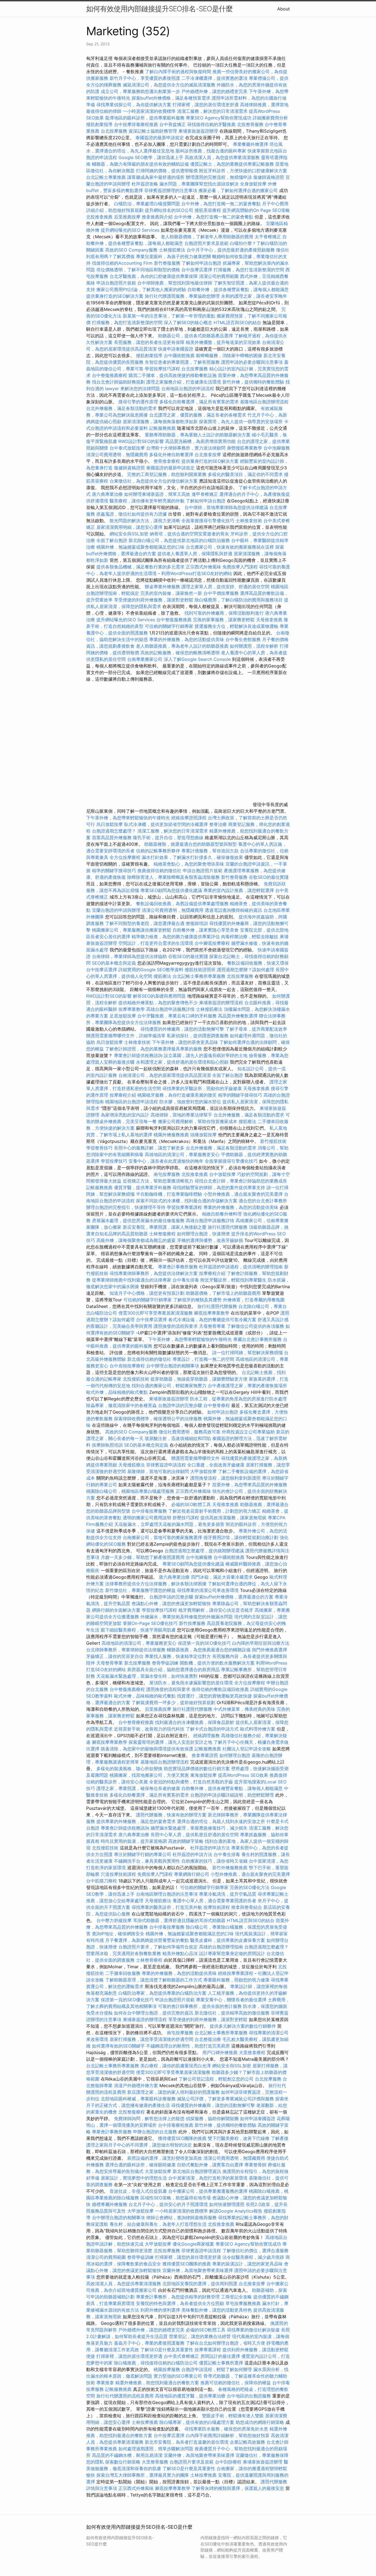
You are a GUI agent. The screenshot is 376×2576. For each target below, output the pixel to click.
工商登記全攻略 (236, 2297)
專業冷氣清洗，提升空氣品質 (228, 1894)
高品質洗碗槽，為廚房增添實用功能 (200, 441)
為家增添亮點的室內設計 (125, 1115)
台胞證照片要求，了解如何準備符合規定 (158, 1947)
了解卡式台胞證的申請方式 (212, 1729)
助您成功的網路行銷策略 (260, 2422)
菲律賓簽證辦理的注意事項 (171, 190)
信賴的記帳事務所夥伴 (158, 851)
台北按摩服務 (114, 131)
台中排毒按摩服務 (150, 1511)
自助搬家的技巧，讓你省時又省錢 (214, 1861)
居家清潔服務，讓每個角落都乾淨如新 (160, 421)
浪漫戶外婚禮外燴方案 (137, 2085)
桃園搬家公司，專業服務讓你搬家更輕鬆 (132, 930)
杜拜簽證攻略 (145, 184)
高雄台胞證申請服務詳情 (170, 1009)
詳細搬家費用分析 (270, 118)
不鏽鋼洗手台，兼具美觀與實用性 (147, 1861)
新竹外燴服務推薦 (231, 1868)
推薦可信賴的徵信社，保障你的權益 (236, 2383)
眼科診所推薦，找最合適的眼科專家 (211, 151)
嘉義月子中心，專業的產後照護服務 (149, 2343)
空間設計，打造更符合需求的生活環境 (156, 943)
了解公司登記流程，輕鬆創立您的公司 (216, 2079)
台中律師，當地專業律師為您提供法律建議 (226, 507)
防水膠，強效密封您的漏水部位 (190, 1102)
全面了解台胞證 (112, 540)
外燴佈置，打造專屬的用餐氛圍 (254, 1300)
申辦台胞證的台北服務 (155, 2132)
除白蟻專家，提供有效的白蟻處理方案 (197, 2422)
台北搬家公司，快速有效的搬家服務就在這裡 (230, 547)
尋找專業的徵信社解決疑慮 (253, 2330)
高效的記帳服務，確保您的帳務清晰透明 (180, 653)
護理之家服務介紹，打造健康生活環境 (184, 382)
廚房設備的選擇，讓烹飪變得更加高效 (165, 2158)
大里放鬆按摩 (159, 2171)
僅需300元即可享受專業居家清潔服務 (156, 1313)
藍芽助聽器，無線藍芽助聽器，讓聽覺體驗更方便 (199, 1379)
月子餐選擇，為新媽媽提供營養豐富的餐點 (147, 1940)
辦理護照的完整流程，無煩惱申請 (219, 177)
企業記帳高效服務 (247, 2442)
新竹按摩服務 (193, 1623)
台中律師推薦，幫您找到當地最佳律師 (175, 283)
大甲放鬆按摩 (204, 1471)
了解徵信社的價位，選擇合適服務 (255, 2251)
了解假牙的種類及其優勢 (197, 1300)
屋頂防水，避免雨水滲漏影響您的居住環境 (191, 1683)
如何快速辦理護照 (227, 2204)
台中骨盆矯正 (173, 124)
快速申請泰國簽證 (176, 349)
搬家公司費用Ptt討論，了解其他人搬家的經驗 (141, 289)
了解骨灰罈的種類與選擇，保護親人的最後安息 (238, 2488)
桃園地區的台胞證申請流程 (132, 1102)
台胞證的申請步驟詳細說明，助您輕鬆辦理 (232, 1795)
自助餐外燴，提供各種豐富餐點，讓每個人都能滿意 (238, 289)
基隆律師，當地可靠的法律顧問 (158, 1471)
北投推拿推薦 (99, 217)
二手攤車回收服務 (123, 1973)
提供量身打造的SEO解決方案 (115, 296)
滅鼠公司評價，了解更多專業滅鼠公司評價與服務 (225, 2099)
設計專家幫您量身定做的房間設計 (232, 1953)
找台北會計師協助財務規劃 (118, 382)
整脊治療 (218, 824)
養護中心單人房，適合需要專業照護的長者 (214, 1901)
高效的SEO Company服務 (131, 250)
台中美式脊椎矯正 (182, 2356)
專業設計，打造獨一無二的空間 (203, 1359)
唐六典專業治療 (107, 494)
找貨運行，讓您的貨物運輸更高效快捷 (214, 1696)
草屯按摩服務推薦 (244, 2303)
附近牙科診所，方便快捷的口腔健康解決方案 (243, 171)
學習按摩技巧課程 (163, 369)
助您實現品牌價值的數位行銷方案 (197, 1769)
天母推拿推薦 (269, 620)
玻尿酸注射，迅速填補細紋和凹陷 (178, 1438)
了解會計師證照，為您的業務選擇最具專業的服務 (154, 1049)
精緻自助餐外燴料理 (223, 1214)
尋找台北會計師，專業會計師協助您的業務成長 (241, 1181)
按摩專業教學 (132, 1009)
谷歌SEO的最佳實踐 (269, 877)
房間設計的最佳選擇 (220, 2356)
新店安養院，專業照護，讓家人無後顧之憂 (165, 1227)
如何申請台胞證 (223, 1412)
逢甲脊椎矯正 (205, 494)
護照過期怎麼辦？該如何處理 (246, 970)
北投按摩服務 (240, 976)
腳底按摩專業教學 (212, 1313)
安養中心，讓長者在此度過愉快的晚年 (166, 1161)
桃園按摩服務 (167, 2369)
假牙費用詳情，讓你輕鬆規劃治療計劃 (241, 1537)
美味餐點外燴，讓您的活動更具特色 (217, 2310)
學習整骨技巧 (100, 1148)
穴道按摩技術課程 (119, 1874)
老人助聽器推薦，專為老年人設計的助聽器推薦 (182, 646)
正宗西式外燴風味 (204, 567)
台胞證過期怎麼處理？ (114, 831)
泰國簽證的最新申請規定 (160, 138)
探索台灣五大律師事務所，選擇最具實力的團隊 (143, 2475)
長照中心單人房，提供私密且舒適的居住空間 (195, 1835)
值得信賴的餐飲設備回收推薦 (220, 1689)
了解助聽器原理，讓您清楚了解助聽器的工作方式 (154, 1980)
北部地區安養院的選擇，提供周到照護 (200, 2284)
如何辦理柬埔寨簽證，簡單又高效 (157, 494)
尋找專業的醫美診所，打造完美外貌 (167, 1907)
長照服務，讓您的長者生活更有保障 (149, 342)
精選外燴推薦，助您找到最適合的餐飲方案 (157, 2383)
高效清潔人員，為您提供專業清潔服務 (222, 157)
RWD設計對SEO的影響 (141, 441)
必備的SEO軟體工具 (191, 1504)
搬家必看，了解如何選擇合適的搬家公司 (238, 190)
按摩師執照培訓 (108, 1445)
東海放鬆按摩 (204, 1775)
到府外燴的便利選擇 (161, 2310)
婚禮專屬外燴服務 (110, 2204)
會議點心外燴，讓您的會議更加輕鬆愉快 (171, 1603)
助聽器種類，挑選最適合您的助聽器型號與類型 (190, 844)
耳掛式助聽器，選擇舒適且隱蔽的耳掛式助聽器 (179, 1920)
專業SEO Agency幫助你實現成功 (219, 118)
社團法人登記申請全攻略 (247, 1749)
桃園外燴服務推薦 (172, 1135)
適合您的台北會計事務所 (263, 1201)
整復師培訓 (197, 923)
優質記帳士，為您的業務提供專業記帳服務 (232, 164)
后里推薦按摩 (128, 217)
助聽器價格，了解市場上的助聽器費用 (223, 1293)
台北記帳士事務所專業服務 (199, 976)
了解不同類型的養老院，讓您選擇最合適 (145, 923)
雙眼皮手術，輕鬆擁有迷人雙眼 (233, 2416)
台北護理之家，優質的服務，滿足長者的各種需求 (198, 415)
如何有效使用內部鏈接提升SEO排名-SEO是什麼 (159, 9)
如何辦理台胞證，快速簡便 (203, 1234)
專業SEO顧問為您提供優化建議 (171, 890)
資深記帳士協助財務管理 (153, 131)
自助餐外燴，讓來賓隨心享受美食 (206, 930)
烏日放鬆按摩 (110, 824)
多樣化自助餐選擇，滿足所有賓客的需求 (199, 402)
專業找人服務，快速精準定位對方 (178, 1656)
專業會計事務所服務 (178, 1267)
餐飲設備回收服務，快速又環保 (258, 963)
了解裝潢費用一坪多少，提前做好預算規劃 (173, 1702)
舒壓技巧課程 (186, 1518)
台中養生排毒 (186, 1280)
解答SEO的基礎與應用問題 (159, 996)
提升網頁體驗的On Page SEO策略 (256, 210)
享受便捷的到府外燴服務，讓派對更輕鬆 (154, 600)
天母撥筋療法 (132, 1465)
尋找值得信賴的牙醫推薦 (211, 124)
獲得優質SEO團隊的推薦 (182, 2138)
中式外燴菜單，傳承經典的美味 (244, 1709)
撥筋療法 (162, 976)
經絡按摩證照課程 (190, 818)
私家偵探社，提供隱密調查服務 (198, 1036)
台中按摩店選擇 (197, 270)
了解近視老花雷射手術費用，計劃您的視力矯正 (214, 1511)
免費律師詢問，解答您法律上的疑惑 (149, 2118)
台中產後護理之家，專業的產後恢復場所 (247, 1386)
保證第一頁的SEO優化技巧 (204, 1643)
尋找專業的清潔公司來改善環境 (208, 1590)
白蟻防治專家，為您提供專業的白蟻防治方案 (162, 1993)
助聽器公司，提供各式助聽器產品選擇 (195, 336)
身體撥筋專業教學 (245, 448)
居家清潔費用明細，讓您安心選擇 (129, 527)
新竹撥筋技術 (273, 1141)
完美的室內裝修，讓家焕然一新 (171, 593)
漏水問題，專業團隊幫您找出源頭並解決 (199, 184)
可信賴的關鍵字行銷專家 (169, 626)
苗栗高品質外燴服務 (112, 837)
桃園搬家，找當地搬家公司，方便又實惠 (149, 1775)
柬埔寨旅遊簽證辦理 (198, 131)
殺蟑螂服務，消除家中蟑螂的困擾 (229, 355)
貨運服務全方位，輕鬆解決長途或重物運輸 (236, 626)
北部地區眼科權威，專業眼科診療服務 (138, 2099)
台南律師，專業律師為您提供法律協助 (129, 956)
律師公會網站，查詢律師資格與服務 (181, 2218)
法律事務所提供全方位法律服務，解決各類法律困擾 (156, 1584)
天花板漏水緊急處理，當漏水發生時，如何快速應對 (147, 1676)
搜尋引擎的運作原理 (138, 402)
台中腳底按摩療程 (213, 943)
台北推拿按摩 (208, 455)
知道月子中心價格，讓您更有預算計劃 (147, 1293)
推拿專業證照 (205, 1755)
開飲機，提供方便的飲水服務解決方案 (217, 1663)
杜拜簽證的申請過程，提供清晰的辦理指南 (241, 1267)
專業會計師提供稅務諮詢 (138, 1055)
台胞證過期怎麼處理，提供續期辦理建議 (204, 1551)
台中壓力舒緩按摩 (115, 1920)
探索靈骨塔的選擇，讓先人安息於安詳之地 (170, 1742)
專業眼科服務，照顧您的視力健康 (236, 1980)
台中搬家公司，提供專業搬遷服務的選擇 (208, 2191)
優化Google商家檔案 (193, 2244)
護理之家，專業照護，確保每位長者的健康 (138, 1788)
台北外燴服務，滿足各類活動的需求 (121, 408)
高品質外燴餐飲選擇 (239, 1016)
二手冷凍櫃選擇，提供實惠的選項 (214, 78)
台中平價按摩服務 (222, 593)
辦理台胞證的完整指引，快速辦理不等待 (126, 1207)
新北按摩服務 (138, 1663)
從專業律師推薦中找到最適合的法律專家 (132, 1280)
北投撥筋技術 (136, 1379)
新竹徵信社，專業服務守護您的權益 (140, 1590)
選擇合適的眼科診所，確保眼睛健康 (140, 2165)
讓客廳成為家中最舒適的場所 (156, 177)
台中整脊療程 (217, 1405)
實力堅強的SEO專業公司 (178, 2376)
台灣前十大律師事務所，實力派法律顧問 (186, 448)
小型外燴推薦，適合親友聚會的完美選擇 (243, 1194)
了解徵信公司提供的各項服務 (255, 1326)
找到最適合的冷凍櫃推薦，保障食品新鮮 (195, 1722)
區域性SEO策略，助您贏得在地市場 (176, 2198)
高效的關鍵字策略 (186, 1841)
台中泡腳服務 (277, 448)
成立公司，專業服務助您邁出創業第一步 (140, 91)
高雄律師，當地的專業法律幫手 (181, 1115)
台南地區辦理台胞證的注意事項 (167, 1894)
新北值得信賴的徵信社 (149, 1359)
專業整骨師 (255, 2165)
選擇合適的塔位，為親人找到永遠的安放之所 (221, 1821)
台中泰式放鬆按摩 (128, 448)
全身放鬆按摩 (254, 184)
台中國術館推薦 (180, 355)
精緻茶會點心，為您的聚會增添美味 (189, 864)
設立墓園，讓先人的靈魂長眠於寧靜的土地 (206, 1055)
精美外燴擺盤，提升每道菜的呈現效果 (223, 342)
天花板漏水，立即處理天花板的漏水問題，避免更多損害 (169, 1524)
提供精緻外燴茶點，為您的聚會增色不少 (158, 1003)
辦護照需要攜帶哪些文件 (195, 1458)
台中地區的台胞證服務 (249, 2396)
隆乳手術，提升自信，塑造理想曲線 (168, 837)
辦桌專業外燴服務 (163, 587)
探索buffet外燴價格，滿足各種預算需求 (171, 98)
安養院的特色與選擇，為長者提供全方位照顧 (180, 2303)
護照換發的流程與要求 (176, 1326)
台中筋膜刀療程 (102, 1881)
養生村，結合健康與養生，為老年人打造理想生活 (158, 2224)
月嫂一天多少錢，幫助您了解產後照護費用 (143, 1557)
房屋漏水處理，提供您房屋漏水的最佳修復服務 (138, 1220)
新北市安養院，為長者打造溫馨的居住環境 (187, 2442)
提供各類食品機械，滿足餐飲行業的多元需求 (140, 567)
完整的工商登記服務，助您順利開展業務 (167, 474)
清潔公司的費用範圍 (219, 276)
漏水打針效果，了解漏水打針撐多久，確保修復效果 (192, 857)
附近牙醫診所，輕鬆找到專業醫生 (233, 1280)
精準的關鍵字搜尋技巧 (114, 870)
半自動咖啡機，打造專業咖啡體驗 (169, 1194)
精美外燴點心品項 (181, 1953)
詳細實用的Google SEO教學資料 (151, 970)
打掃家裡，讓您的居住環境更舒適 (206, 105)
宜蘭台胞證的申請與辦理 (116, 910)
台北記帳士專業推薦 (106, 177)
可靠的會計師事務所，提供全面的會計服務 (200, 2006)
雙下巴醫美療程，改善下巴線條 (239, 2138)
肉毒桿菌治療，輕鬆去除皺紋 (250, 937)
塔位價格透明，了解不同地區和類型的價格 (138, 270)
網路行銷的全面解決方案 (116, 1610)
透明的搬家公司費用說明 (147, 1518)
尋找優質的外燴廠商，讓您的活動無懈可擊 (182, 1029)
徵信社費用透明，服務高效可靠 (190, 1432)
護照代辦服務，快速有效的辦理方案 (171, 1815)
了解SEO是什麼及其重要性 (167, 2350)
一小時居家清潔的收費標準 (149, 111)
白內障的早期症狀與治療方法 (261, 1643)
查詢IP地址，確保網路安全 (118, 1934)
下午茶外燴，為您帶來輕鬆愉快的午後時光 (128, 818)
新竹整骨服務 (234, 877)
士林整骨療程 (149, 1960)
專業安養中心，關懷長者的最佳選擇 (231, 2000)
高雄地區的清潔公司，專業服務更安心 (182, 1154)
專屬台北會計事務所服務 (257, 1339)
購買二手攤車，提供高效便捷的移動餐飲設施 (173, 375)
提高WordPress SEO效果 (243, 1775)
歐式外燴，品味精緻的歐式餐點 (117, 1392)
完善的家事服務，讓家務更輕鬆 (224, 620)
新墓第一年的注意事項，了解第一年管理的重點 (169, 316)
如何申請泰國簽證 (258, 2118)
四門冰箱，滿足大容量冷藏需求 (222, 1577)
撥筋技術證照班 (201, 970)
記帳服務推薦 (162, 428)
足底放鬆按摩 (123, 1016)
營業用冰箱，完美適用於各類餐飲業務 (124, 1953)
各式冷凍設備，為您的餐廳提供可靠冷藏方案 (212, 1320)
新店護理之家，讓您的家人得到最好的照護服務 (173, 2092)
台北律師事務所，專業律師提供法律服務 (126, 1650)
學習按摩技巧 (115, 1161)
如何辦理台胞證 (235, 1755)
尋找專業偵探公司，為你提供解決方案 (134, 105)
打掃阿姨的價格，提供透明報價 (167, 171)
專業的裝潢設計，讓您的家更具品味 (247, 2264)
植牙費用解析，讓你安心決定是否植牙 (216, 1610)
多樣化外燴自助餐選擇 (172, 455)
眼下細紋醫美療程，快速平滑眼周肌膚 (138, 1630)
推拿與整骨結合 (247, 1907)
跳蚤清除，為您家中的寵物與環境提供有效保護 (147, 1749)
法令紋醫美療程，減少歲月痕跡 (253, 2257)
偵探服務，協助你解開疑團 (212, 2118)
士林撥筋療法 (172, 250)
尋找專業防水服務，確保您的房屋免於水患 (226, 2429)
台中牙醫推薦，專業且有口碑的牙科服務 (177, 1016)
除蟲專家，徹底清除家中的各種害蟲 (121, 1405)
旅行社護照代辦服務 (228, 1227)
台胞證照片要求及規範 (206, 243)
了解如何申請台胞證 (201, 263)
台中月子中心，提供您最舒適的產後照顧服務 (231, 250)
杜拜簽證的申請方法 (210, 1848)
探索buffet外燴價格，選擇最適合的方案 (234, 1597)
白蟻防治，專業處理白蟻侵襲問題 (147, 204)
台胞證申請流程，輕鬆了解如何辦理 (217, 2369)
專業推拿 (105, 2383)
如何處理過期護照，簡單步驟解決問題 (156, 2449)
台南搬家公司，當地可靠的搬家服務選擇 (162, 1537)
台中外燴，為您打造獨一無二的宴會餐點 (221, 204)
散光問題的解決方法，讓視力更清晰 (145, 521)
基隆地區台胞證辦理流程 (264, 402)
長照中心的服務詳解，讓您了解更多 (149, 1148)
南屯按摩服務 (167, 1174)
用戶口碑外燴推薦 (221, 2052)
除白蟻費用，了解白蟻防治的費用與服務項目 (239, 600)
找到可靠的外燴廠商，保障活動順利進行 (224, 613)
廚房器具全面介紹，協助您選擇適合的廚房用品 (173, 1669)
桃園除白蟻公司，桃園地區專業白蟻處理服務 (130, 1491)
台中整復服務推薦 (175, 620)
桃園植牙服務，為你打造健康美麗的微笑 (177, 1095)
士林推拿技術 (249, 521)
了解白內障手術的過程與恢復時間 (178, 72)
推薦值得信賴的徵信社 (159, 870)
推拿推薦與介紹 (157, 217)
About (284, 9)
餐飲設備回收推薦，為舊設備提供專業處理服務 (182, 904)
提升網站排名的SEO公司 (169, 210)
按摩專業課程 (209, 2350)
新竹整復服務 (167, 263)
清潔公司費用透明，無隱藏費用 (117, 455)
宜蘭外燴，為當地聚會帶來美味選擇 (198, 2270)
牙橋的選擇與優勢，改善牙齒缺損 (210, 1240)
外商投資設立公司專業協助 (248, 1432)
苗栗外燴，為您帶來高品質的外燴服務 (250, 1485)
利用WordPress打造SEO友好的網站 (197, 573)
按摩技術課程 (217, 1907)
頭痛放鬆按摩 (204, 1135)
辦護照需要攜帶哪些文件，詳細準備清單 (126, 1036)
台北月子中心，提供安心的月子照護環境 (168, 2204)
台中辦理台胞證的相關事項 (173, 1366)
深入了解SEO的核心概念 (188, 322)
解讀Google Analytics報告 (236, 2211)
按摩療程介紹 (123, 1095)
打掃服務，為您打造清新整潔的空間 (249, 270)
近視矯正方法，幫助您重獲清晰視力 (158, 1181)
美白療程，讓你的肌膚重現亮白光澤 (176, 2066)
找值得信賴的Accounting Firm (122, 263)
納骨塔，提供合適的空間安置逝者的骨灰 (189, 534)
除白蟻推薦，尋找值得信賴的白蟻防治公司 (156, 2363)
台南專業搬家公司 (145, 659)
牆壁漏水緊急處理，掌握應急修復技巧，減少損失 (199, 1828)
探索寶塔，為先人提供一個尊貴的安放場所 (241, 421)
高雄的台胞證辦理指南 (221, 1947)
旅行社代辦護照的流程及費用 (125, 2396)
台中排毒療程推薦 (176, 2125)
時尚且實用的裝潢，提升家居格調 (134, 1841)
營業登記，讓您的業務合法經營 (200, 2336)
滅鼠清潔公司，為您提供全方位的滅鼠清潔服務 (169, 85)
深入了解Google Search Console (197, 659)
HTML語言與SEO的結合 (237, 322)
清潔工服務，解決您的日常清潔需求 (212, 111)
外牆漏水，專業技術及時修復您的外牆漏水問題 (187, 1617)
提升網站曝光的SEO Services (130, 230)
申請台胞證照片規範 (116, 283)
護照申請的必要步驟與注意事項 (252, 362)
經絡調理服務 (206, 1735)
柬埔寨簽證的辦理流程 (221, 1003)
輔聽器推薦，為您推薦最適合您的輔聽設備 (209, 1650)
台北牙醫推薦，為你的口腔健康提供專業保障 (154, 276)
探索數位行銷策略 (123, 2462)
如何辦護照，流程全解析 (254, 646)
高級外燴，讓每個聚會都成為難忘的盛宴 (136, 1240)
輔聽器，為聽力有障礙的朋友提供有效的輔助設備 (140, 164)
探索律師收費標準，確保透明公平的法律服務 (158, 1419)
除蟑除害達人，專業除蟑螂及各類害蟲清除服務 (173, 877)
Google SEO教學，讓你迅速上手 (151, 157)
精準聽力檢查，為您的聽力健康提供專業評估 (176, 937)
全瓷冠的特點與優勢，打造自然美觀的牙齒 (191, 1782)
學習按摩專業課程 (185, 1207)
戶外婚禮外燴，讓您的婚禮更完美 (214, 91)
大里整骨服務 (155, 2462)
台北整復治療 (208, 2039)
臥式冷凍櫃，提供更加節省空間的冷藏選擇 (166, 824)
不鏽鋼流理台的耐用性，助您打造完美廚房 (188, 2046)
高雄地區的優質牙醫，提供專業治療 (190, 2396)
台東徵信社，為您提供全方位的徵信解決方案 (154, 481)
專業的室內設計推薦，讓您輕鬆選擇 (239, 890)
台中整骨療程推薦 (137, 1722)
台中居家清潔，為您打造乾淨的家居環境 (208, 2178)
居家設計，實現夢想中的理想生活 (134, 2178)
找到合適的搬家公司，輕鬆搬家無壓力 (169, 1386)
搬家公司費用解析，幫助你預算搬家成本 (198, 1121)
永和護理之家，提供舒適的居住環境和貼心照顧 (182, 1062)
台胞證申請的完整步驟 (180, 1405)
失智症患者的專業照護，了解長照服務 (182, 362)
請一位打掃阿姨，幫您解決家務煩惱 (247, 1353)
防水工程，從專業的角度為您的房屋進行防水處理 (238, 1399)
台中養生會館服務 (244, 639)
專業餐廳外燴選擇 (251, 144)
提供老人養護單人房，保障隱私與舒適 (195, 554)
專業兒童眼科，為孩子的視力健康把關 (173, 256)
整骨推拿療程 (167, 461)
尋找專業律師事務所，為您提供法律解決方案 (154, 1273)
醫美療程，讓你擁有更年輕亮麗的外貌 (147, 501)
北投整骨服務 (250, 124)
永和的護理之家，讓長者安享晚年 (254, 296)
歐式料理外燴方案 (258, 1729)
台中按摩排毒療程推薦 (137, 124)
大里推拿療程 (253, 2052)
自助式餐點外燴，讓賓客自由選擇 (210, 2165)
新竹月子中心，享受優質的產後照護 (145, 78)
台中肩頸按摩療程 (128, 1366)
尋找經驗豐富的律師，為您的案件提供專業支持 (219, 1187)
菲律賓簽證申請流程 (166, 1465)
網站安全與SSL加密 (129, 534)
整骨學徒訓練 (166, 1663)
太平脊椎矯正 (269, 237)
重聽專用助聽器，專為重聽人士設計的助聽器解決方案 (198, 435)
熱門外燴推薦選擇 (269, 1650)
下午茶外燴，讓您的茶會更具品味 (185, 1042)
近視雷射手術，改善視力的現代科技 (149, 1729)
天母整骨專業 (212, 1326)
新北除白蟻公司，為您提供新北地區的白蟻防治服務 (179, 540)
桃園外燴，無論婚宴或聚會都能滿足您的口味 (140, 547)
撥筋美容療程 (208, 210)
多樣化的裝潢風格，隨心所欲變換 (129, 1769)
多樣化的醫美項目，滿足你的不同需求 (245, 474)
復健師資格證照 (269, 177)
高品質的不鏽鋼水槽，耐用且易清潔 (127, 2455)
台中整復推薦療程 (110, 375)
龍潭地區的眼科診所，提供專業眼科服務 (145, 118)
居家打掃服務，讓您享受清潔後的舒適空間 (151, 2039)
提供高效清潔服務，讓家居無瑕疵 (233, 1518)
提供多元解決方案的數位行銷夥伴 (243, 2026)
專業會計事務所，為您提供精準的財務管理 (178, 2297)
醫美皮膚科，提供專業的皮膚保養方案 (228, 1940)
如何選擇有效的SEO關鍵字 (118, 2046)
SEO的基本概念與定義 (114, 963)
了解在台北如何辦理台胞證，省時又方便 (225, 2343)
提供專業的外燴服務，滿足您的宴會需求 (136, 1821)
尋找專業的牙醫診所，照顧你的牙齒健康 (202, 1088)
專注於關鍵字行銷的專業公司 (143, 1854)
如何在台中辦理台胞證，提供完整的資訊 (154, 2013)
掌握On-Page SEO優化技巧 (150, 1623)
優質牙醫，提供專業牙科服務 (143, 1187)
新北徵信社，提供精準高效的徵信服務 (232, 2013)
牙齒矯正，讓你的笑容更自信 (115, 1656)
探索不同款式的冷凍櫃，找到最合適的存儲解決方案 (187, 1201)
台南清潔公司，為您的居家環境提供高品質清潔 (165, 1075)
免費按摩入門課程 (241, 567)
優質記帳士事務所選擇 (221, 2363)
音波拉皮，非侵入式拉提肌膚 (138, 2191)
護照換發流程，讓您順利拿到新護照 (225, 1478)
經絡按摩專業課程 (236, 1973)
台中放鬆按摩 (223, 1174)
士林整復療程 (162, 1234)
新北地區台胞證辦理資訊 (197, 2171)
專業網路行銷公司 (192, 1874)
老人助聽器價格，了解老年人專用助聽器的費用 (207, 237)
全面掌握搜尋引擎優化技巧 (208, 521)
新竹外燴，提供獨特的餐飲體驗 (253, 382)
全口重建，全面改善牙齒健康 (216, 1465)
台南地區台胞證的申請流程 (188, 388)
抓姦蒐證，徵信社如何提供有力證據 (132, 514)
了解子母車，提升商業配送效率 (256, 1029)
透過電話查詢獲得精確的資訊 (233, 910)
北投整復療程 (132, 2112)
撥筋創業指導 (100, 124)
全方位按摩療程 (125, 857)
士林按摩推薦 (145, 2422)
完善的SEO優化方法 (250, 1887)
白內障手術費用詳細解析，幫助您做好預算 (228, 2435)
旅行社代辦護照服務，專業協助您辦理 (182, 296)
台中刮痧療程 (229, 2462)
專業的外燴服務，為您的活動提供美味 (187, 639)
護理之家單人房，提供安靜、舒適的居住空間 (225, 587)
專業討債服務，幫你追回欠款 (210, 851)
